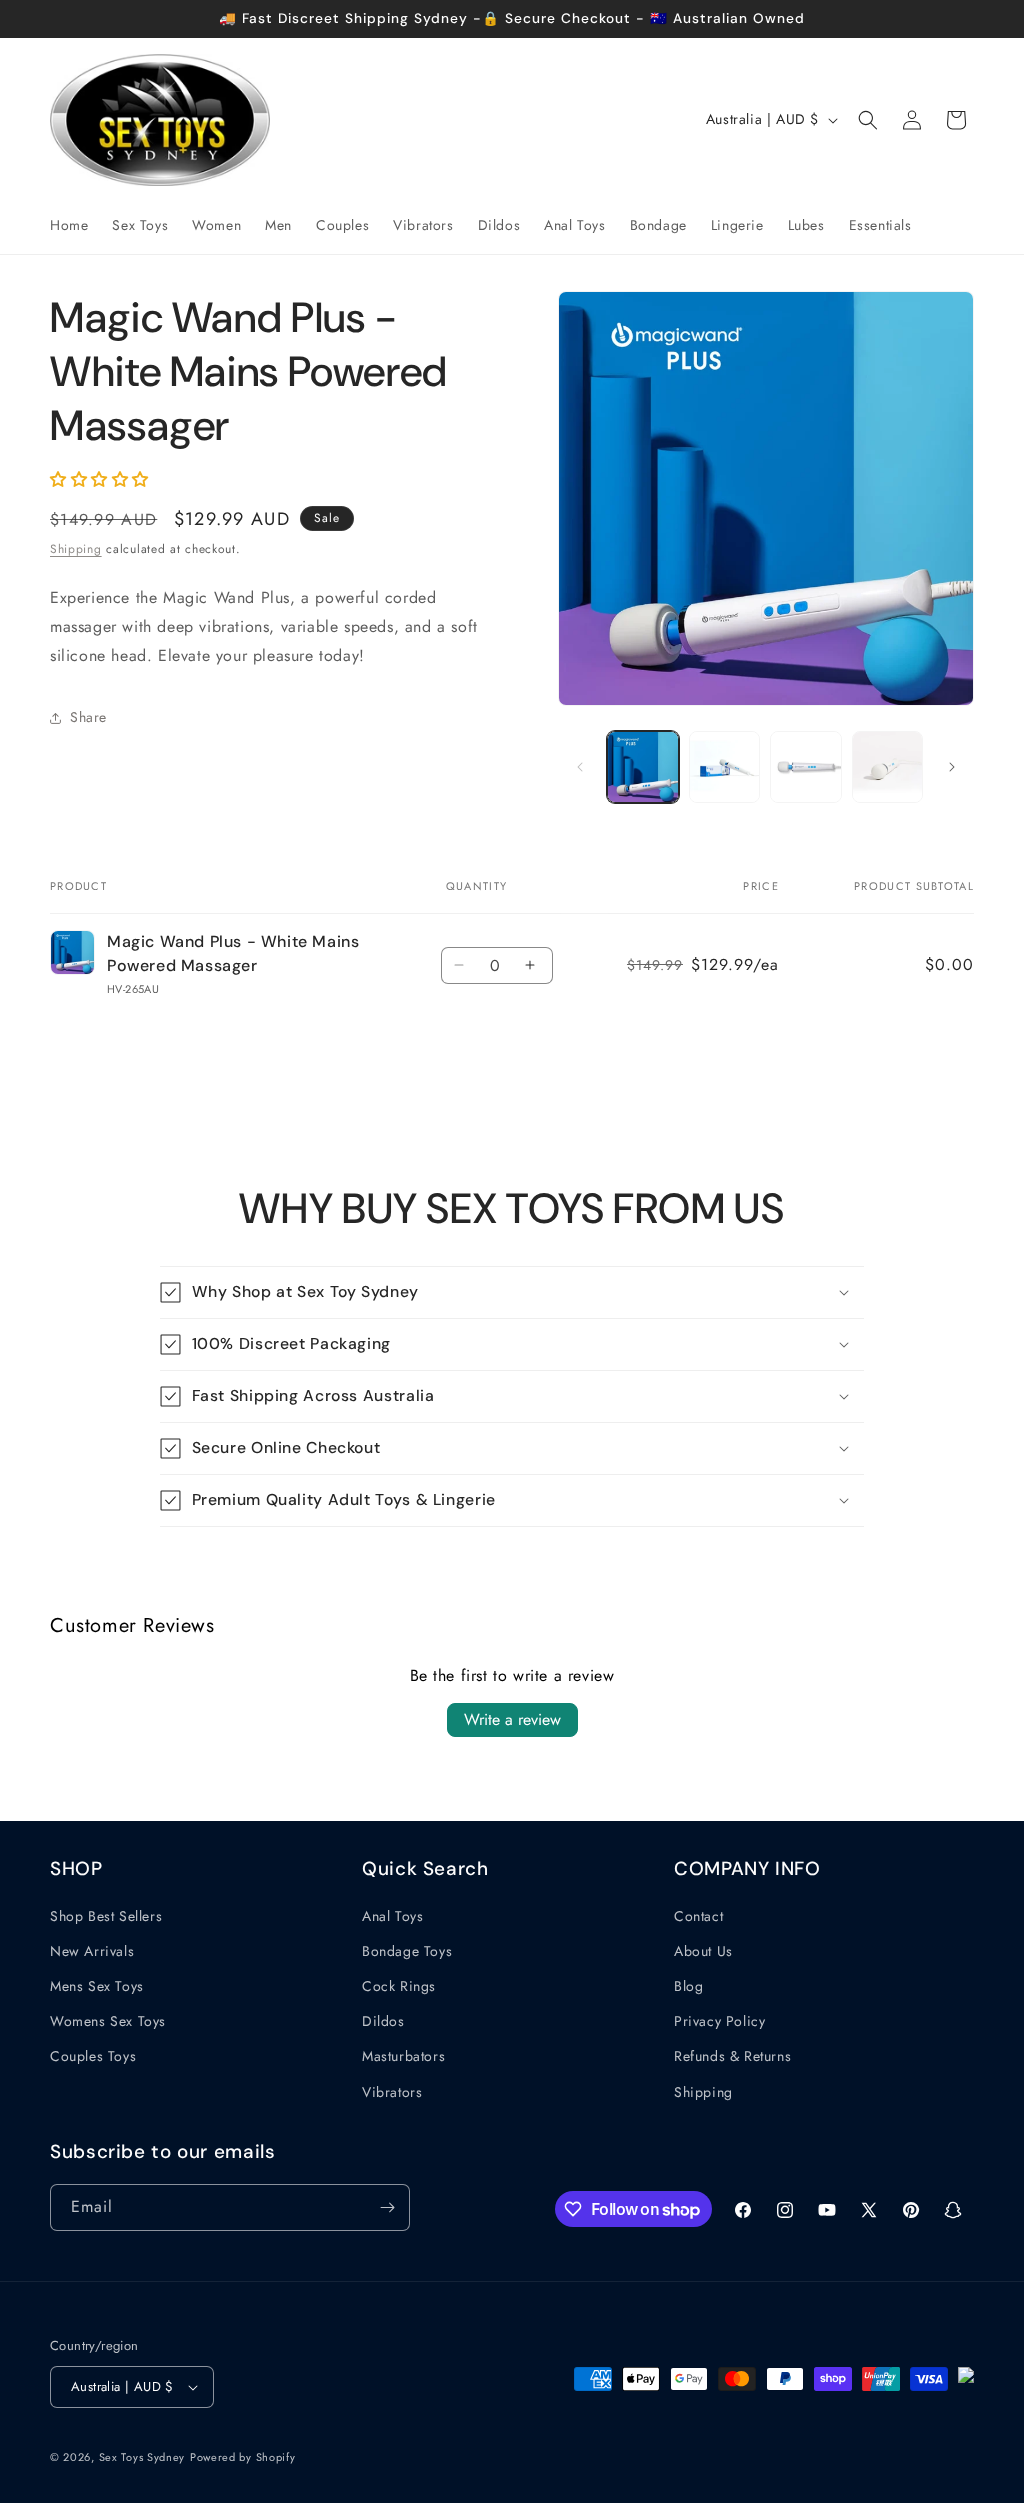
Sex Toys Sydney (142, 2457)
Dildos (383, 2021)
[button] (868, 120)
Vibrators (392, 2092)
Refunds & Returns (732, 2056)
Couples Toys (93, 2056)
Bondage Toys (407, 1951)
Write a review (512, 1719)
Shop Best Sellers (106, 1916)
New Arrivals (92, 1951)
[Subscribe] (387, 2207)
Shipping (76, 549)
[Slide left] (580, 767)
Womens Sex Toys (108, 2021)
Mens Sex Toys (97, 1986)
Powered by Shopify (243, 2457)
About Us (703, 1951)
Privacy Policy (719, 2021)
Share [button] (88, 717)
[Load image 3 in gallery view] (805, 766)
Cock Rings (399, 1986)
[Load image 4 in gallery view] (887, 766)
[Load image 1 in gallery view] (642, 766)
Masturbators (403, 2056)
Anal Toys (392, 1916)
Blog (688, 1986)
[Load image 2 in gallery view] (724, 766)
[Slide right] (952, 767)
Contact (698, 1916)
